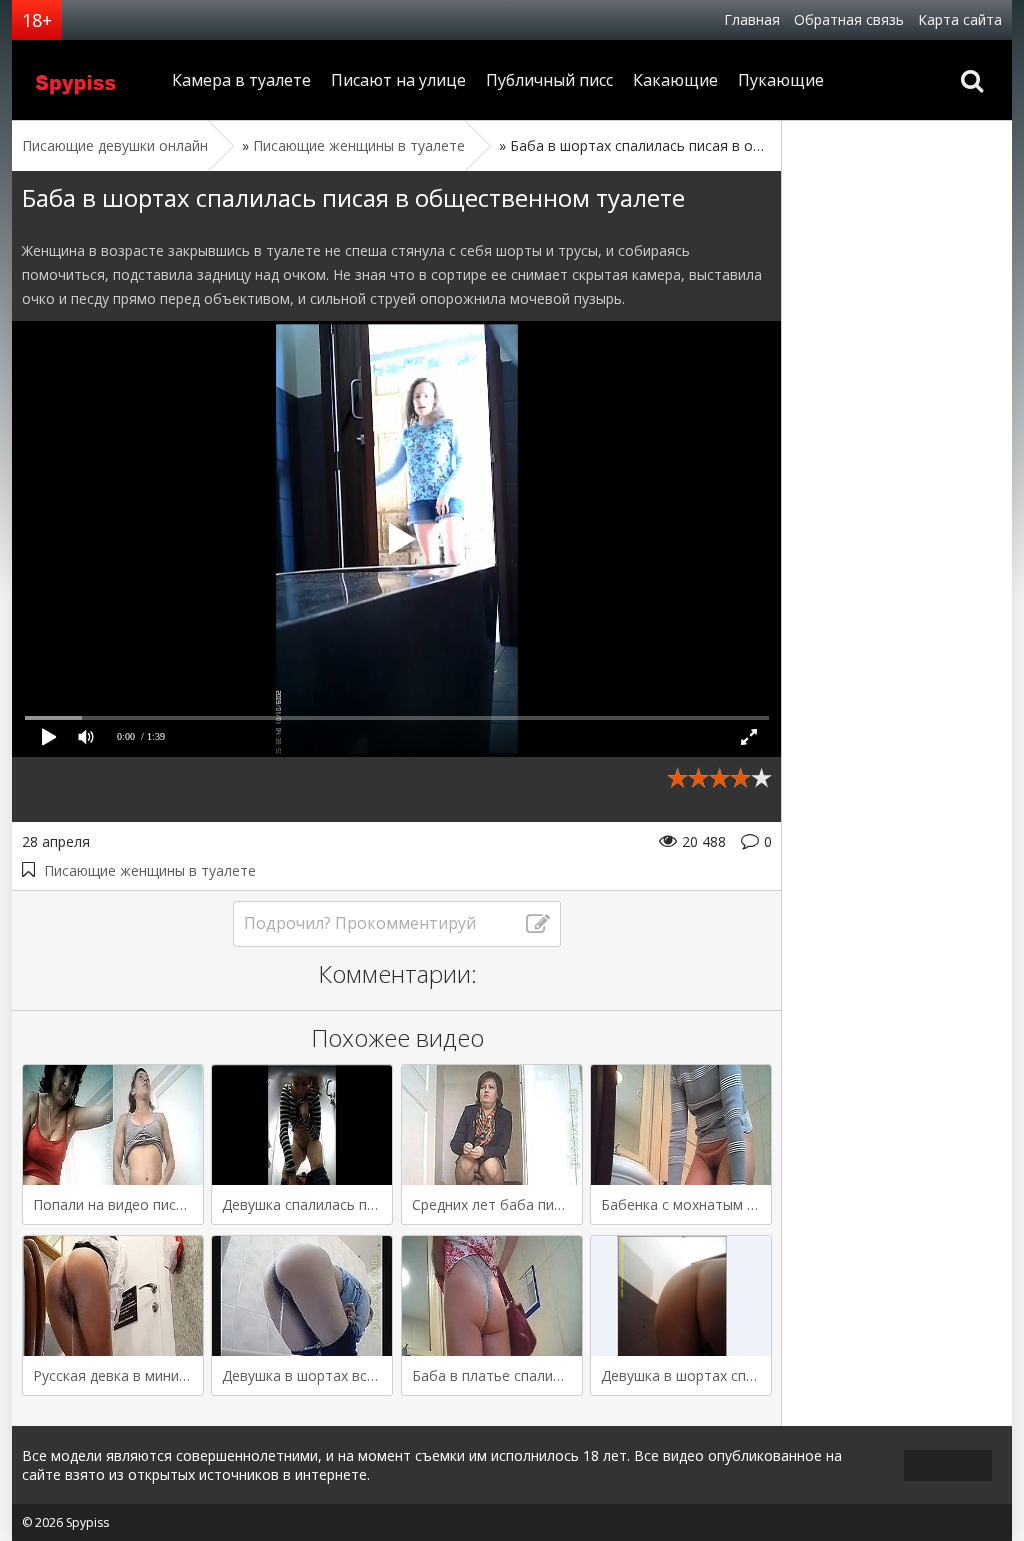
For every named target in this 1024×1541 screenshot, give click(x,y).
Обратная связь (849, 19)
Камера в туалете (241, 80)
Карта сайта (960, 19)
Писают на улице (398, 80)
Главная (752, 19)
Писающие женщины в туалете (150, 870)
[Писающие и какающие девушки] (87, 80)
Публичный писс (549, 80)
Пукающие (781, 80)
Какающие (675, 80)
